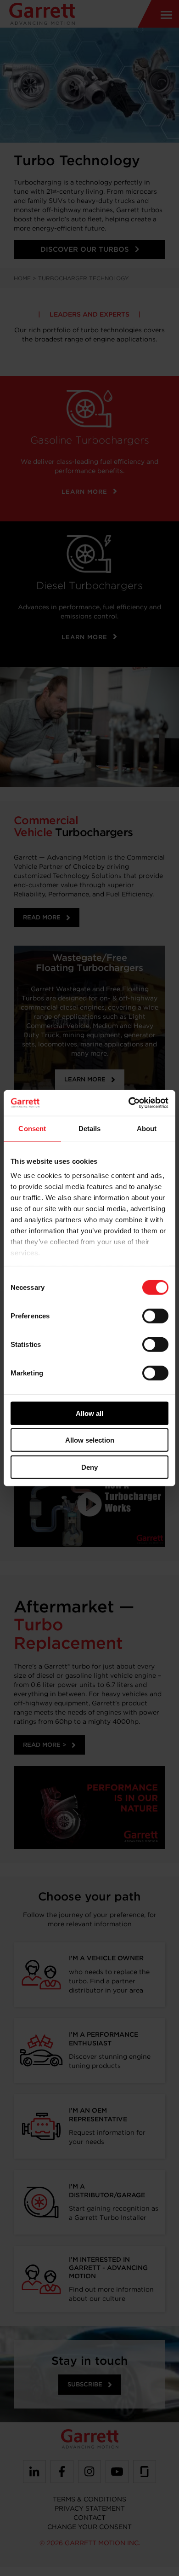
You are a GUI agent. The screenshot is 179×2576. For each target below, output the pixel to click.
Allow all (89, 1413)
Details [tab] (90, 1128)
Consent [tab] (32, 1128)
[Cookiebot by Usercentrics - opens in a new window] (129, 1103)
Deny (89, 1467)
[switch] (155, 1316)
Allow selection (90, 1440)
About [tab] (147, 1128)
